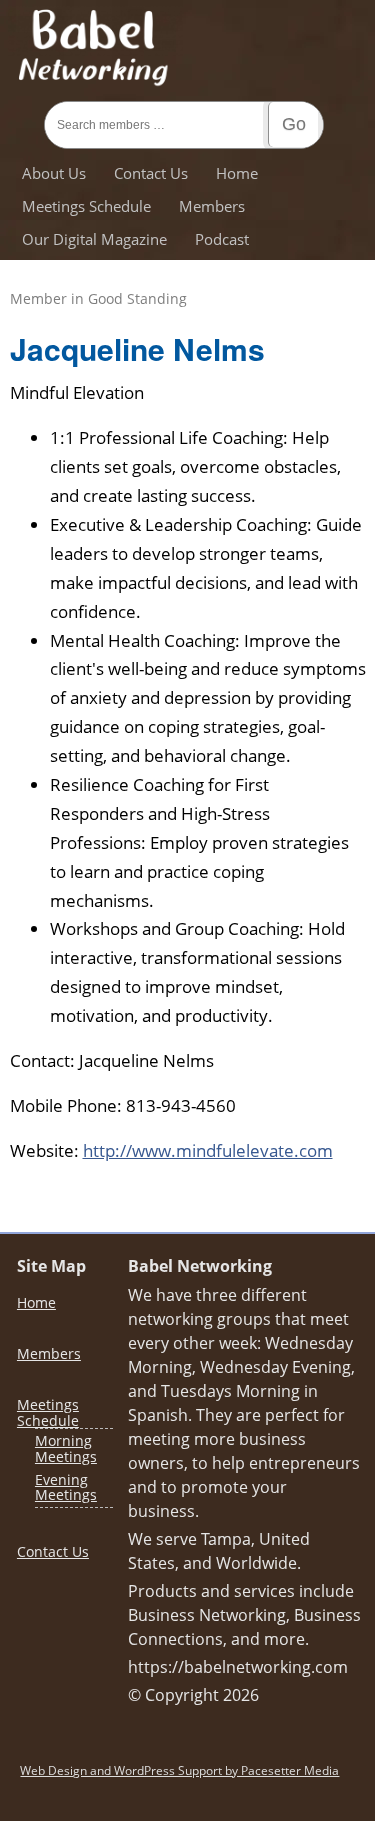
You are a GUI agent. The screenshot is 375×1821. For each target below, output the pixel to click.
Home (237, 173)
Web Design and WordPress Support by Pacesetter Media (179, 1770)
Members (212, 206)
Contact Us (151, 173)
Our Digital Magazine (94, 239)
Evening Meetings (66, 1487)
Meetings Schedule (86, 206)
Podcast (222, 239)
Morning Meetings (66, 1448)
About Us (54, 173)
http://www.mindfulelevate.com (208, 1150)
